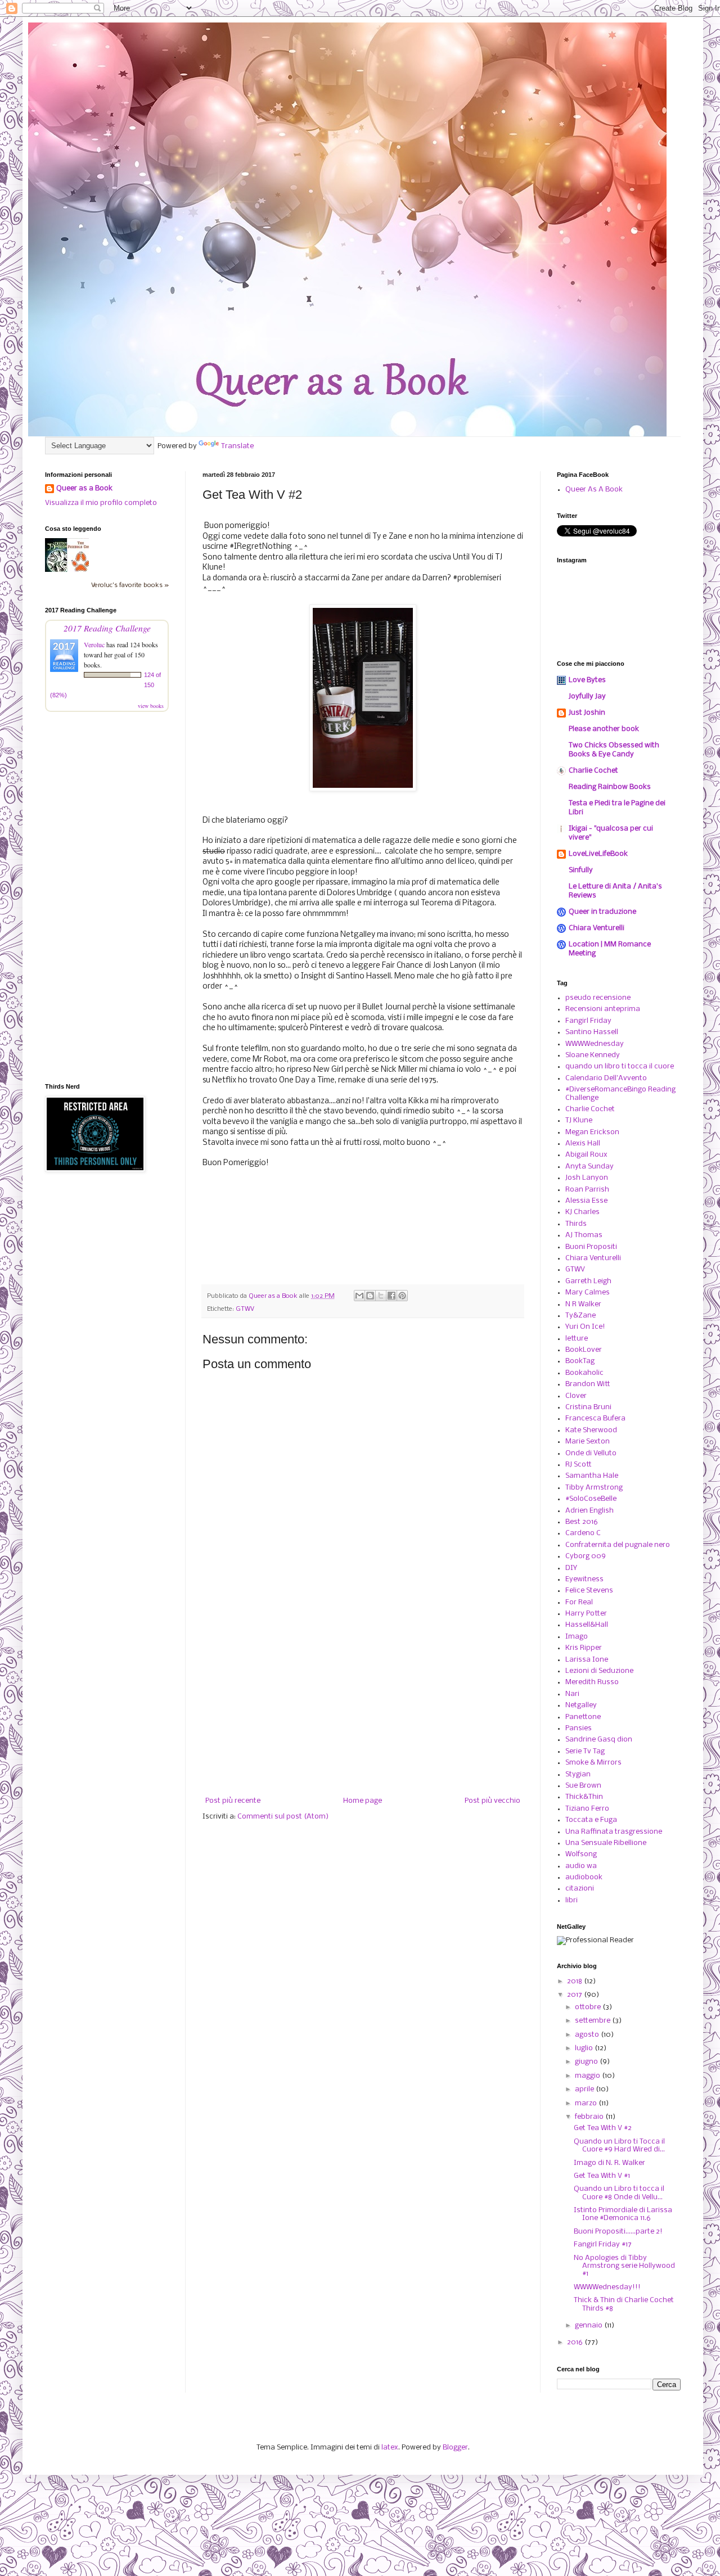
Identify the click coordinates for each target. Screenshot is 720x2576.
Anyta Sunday (589, 1167)
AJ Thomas (584, 1235)
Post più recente (233, 1801)
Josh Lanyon (587, 1178)
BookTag (580, 1361)
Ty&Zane (580, 1316)
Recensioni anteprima (603, 1009)
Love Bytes (587, 680)
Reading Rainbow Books (610, 787)
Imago (577, 1637)
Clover (576, 1396)
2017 (575, 1995)
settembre (593, 2021)
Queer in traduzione (602, 912)
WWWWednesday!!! (607, 2287)
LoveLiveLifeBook (598, 854)
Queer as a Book (84, 488)
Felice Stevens (589, 1591)
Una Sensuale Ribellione (606, 1843)
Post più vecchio (492, 1801)
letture (577, 1339)
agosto (588, 2035)
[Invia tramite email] (359, 1296)
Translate (237, 446)
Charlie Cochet (593, 771)
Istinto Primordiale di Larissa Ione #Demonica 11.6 (623, 2214)
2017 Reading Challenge (107, 628)
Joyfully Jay (587, 696)
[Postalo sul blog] (370, 1296)
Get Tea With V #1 (602, 2176)
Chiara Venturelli (597, 928)
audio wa (581, 1866)
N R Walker (583, 1304)
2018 (575, 1981)
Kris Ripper (584, 1648)
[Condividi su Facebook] (391, 1296)
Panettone (583, 1717)
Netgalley (581, 1705)
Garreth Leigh (588, 1281)
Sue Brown (583, 1786)
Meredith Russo (592, 1682)
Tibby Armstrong (594, 1488)
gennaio (589, 2325)
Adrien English (589, 1511)
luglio (585, 2048)
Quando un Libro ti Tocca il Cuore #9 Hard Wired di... (619, 2146)
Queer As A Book (594, 490)
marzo (587, 2103)
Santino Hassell (592, 1032)
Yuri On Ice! (585, 1327)
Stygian (578, 1774)
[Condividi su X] (381, 1296)
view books (151, 706)
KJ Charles (582, 1212)
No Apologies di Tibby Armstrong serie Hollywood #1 (624, 2266)
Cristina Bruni (588, 1407)
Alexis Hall (583, 1143)
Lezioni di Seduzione (599, 1671)
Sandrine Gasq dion (599, 1740)
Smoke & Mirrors (593, 1763)
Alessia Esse (586, 1201)
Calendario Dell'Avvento (606, 1078)
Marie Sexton (588, 1442)
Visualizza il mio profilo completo (101, 503)
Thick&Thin (584, 1797)
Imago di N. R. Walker (609, 2163)
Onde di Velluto (591, 1453)
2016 (576, 2342)
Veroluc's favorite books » (130, 585)
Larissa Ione (587, 1660)
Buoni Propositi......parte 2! (618, 2232)
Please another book (604, 729)
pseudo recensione (598, 998)
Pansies (579, 1728)
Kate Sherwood (591, 1430)
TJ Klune (579, 1120)
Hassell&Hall (587, 1625)
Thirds (576, 1224)
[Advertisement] (363, 1704)
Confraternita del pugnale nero (618, 1545)
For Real (579, 1602)
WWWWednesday (595, 1044)
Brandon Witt (588, 1384)
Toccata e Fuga (591, 1820)
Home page (363, 1801)
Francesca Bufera (595, 1418)
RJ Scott (579, 1465)
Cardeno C (583, 1533)
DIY (571, 1568)
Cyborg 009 (586, 1556)
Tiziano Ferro (587, 1809)
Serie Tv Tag (585, 1751)
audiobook (584, 1877)
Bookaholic (584, 1373)
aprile (585, 2089)
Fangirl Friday (588, 1021)
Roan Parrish (587, 1190)
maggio (588, 2076)
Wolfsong (581, 1854)
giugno (587, 2062)
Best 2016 (582, 1522)
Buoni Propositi (591, 1247)
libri (571, 1900)
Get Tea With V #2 (603, 2128)
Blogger (455, 2448)
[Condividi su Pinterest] (402, 1296)
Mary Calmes (588, 1292)
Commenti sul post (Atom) (283, 1817)
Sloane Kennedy (593, 1055)
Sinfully (581, 870)
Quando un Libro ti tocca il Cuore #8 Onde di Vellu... (619, 2193)
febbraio (590, 2117)
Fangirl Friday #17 (603, 2245)
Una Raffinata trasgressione (614, 1832)
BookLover (584, 1350)
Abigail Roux (586, 1155)
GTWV (245, 1309)
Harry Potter (586, 1614)
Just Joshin (587, 713)
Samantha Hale (592, 1476)
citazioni (580, 1889)
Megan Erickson (592, 1132)
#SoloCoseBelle (591, 1499)
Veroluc (94, 644)
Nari (572, 1694)
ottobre (589, 2007)
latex (390, 2448)
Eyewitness (584, 1579)
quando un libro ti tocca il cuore (620, 1066)
